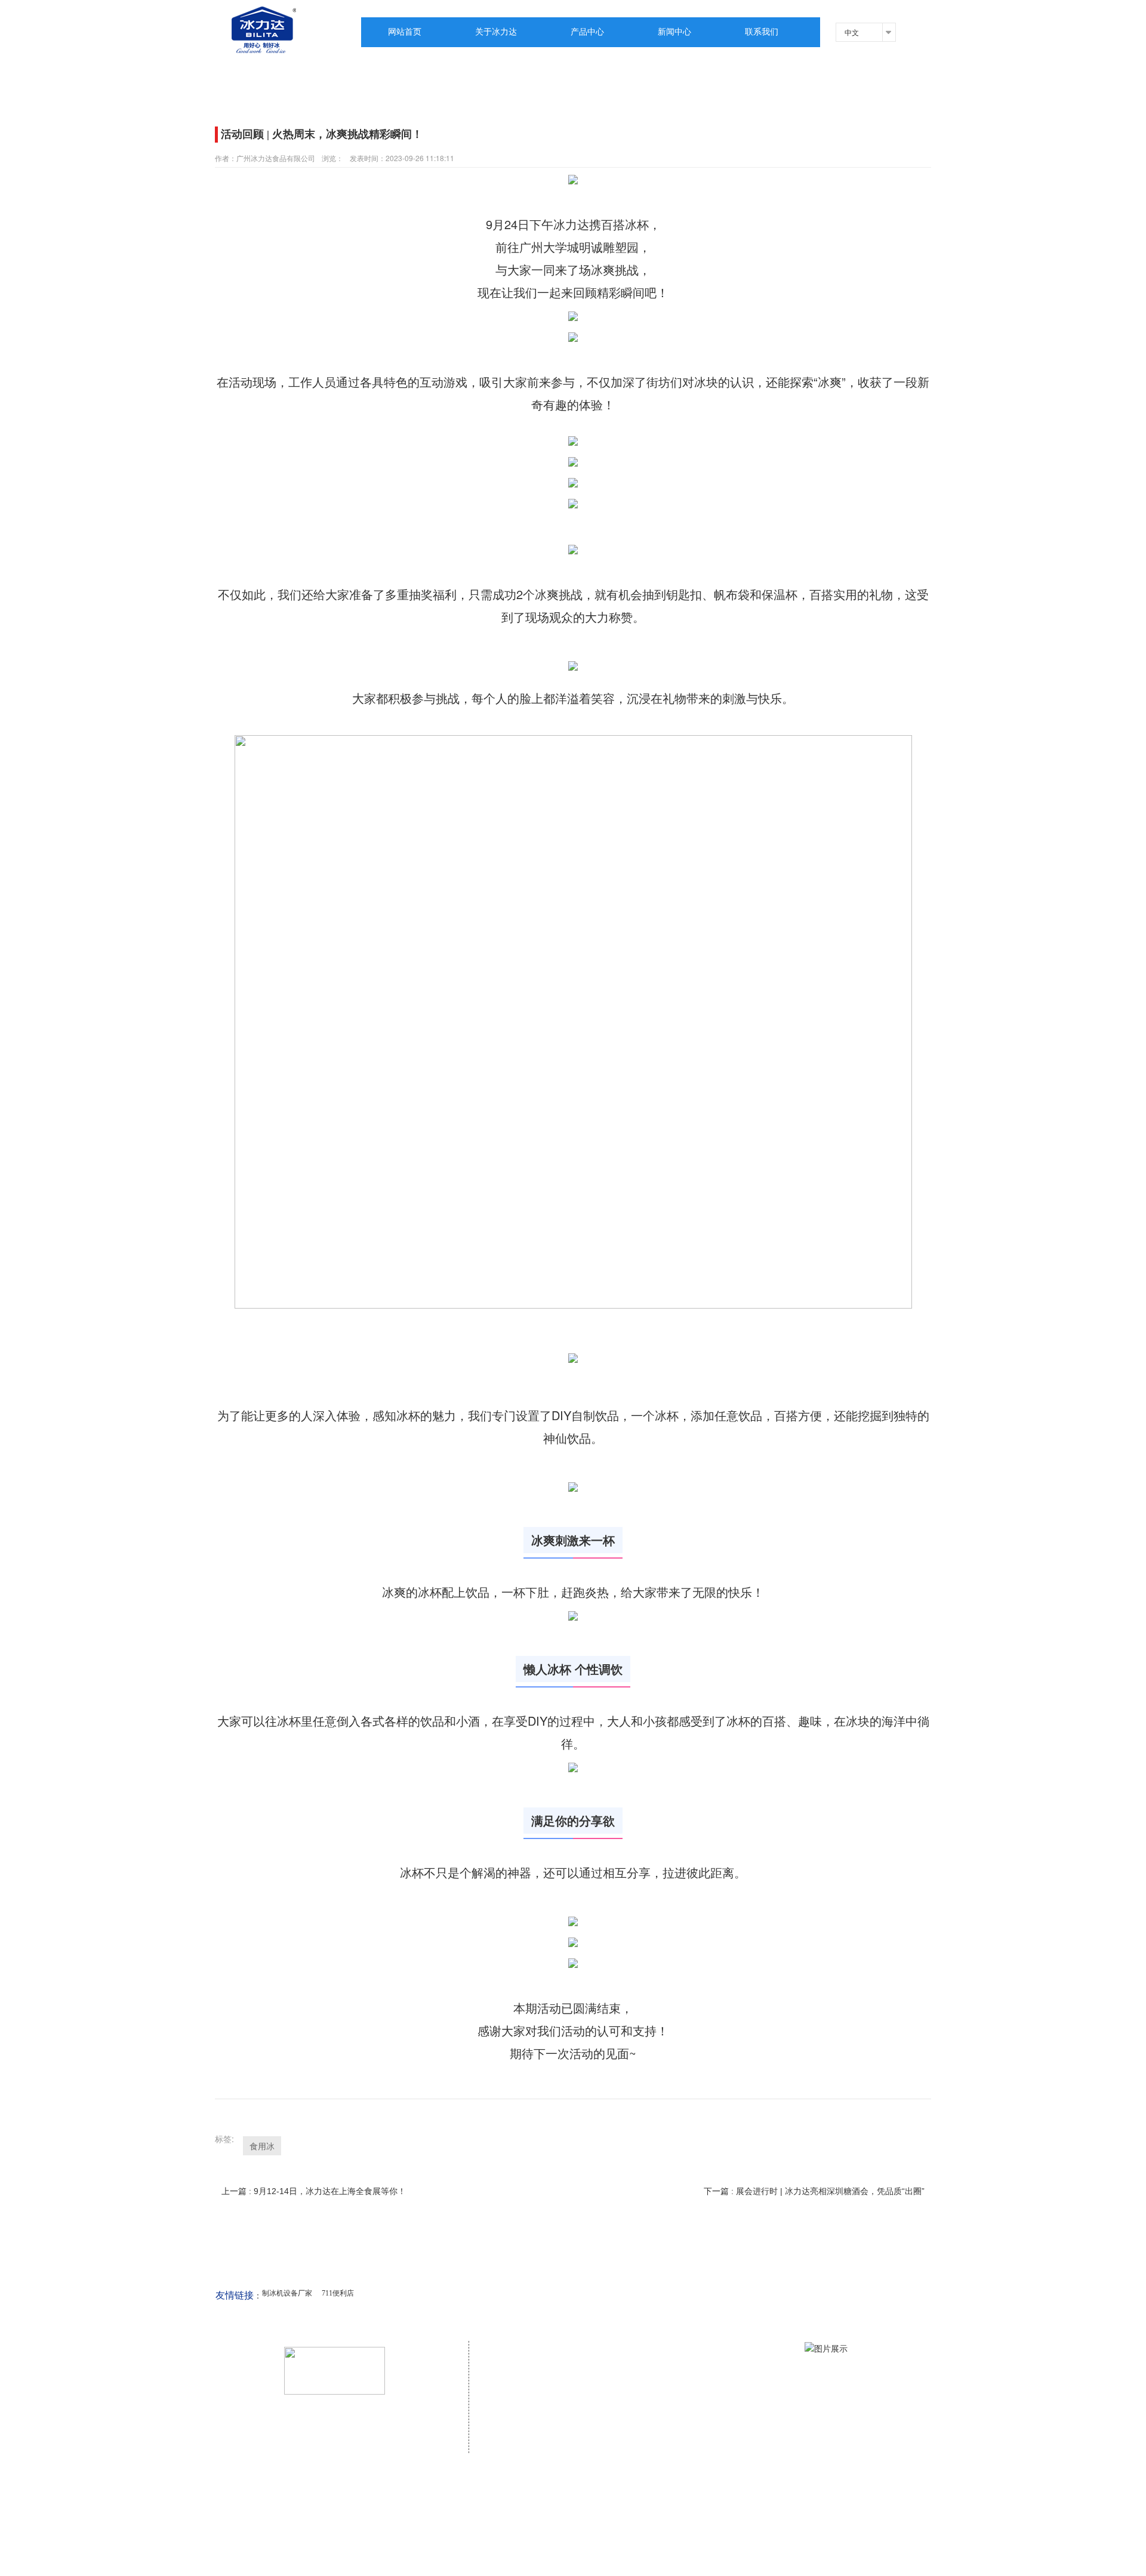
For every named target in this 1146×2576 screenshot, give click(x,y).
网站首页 (405, 32)
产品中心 (587, 32)
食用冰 (262, 2146)
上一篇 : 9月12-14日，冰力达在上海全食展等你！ (314, 2191)
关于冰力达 (496, 32)
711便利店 (338, 2293)
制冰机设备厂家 (287, 2293)
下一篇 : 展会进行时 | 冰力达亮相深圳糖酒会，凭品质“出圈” (814, 2191)
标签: (224, 2139)
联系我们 (762, 32)
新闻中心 (674, 32)
